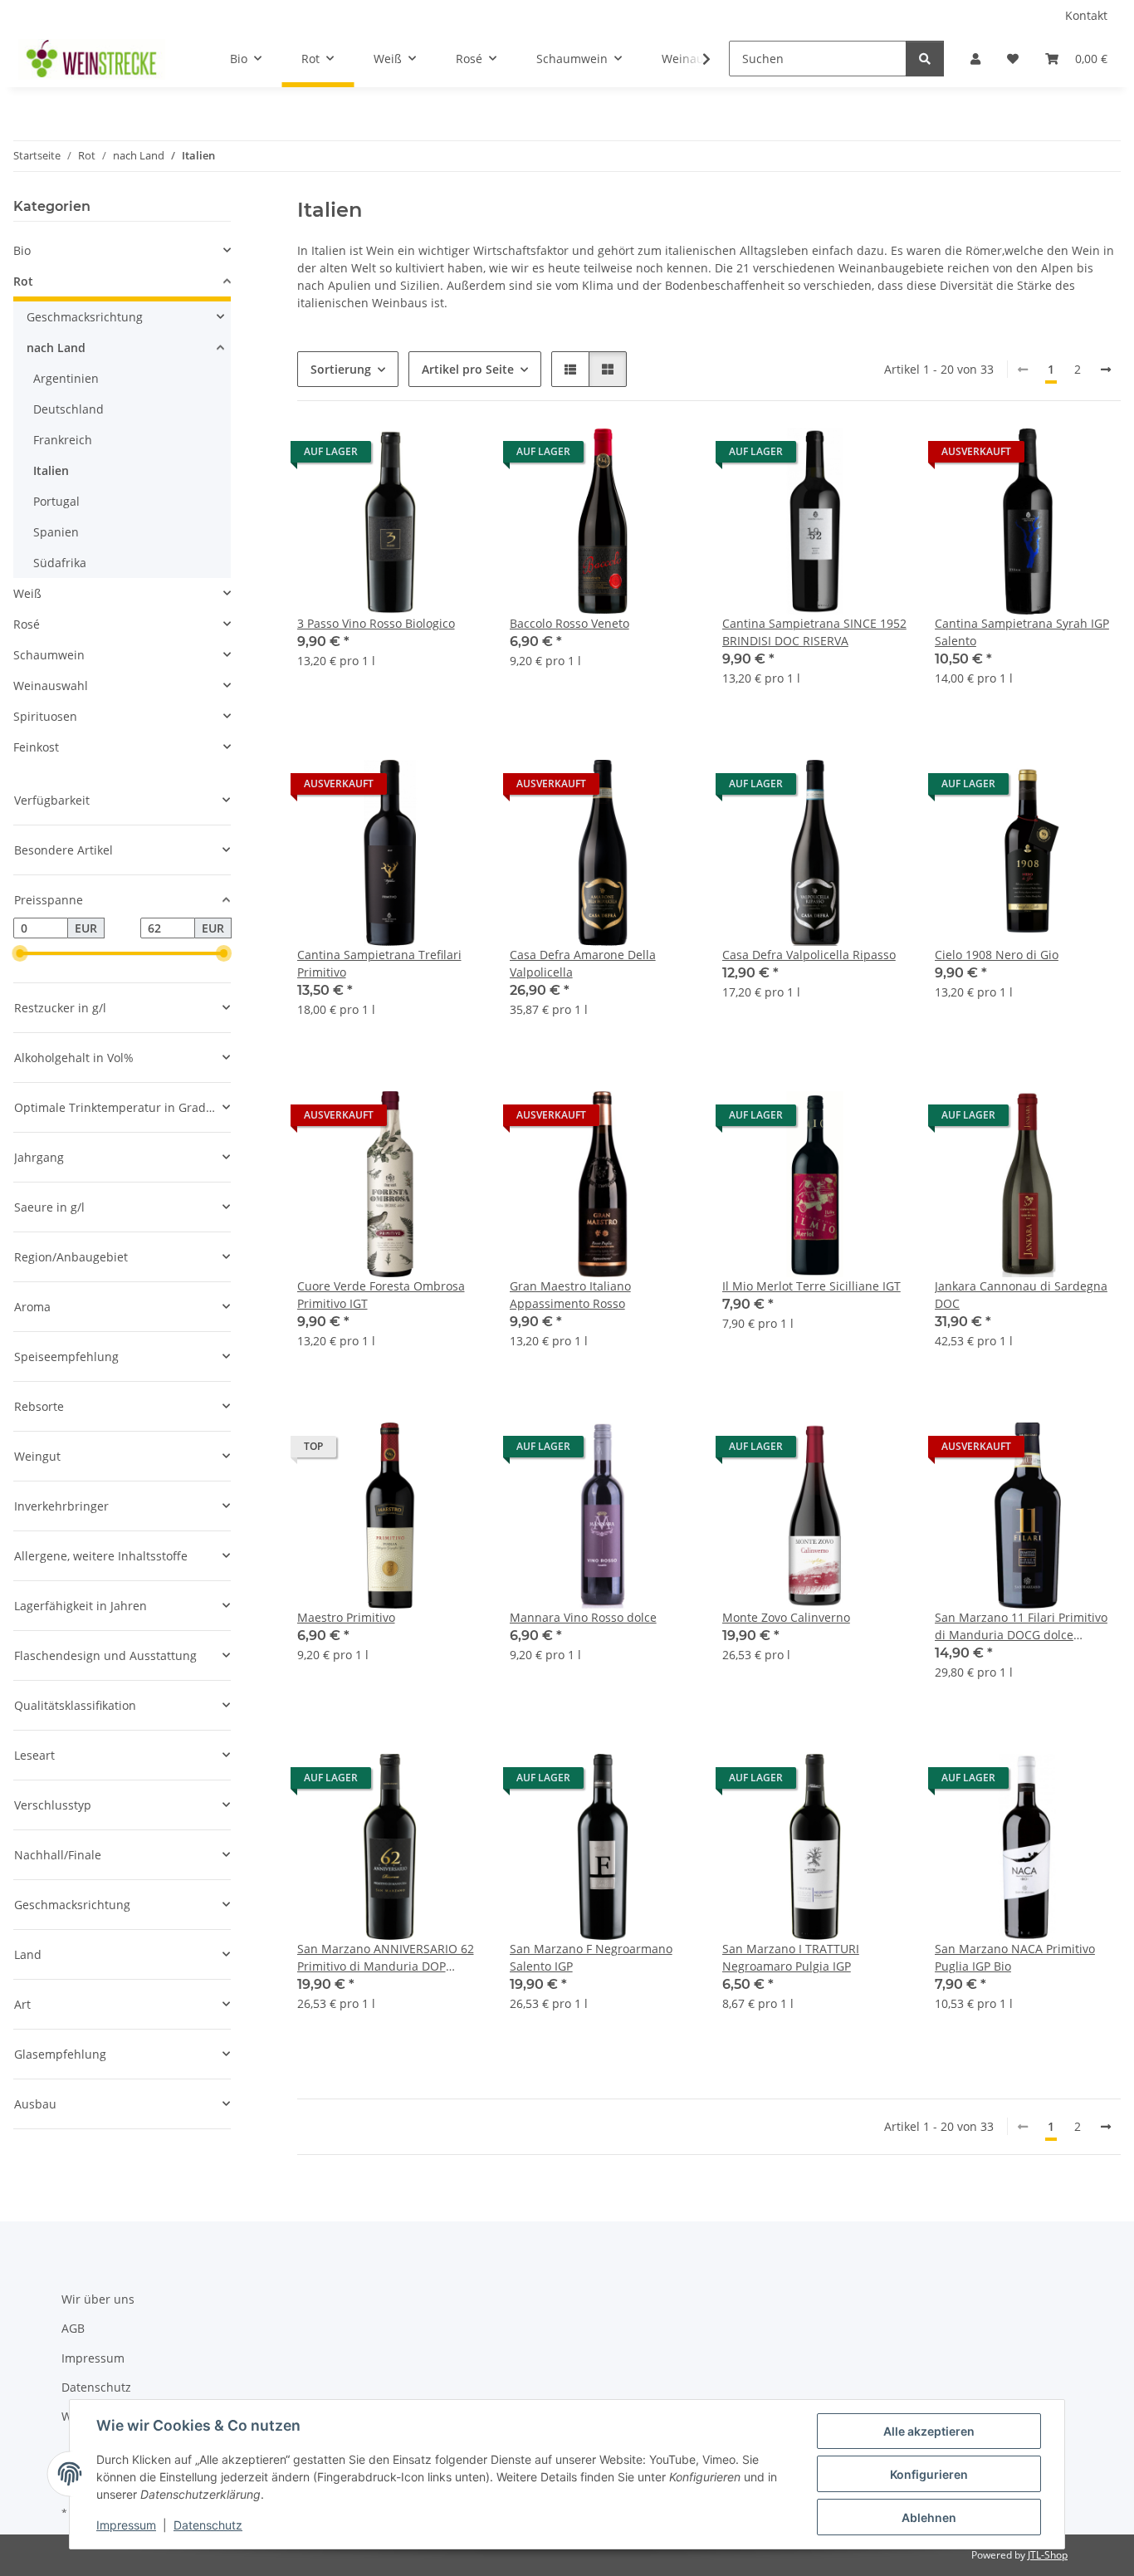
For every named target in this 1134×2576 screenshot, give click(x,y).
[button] (975, 59)
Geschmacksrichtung (85, 317)
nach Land (56, 348)
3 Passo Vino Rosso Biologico (376, 623)
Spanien (56, 532)
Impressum (126, 2525)
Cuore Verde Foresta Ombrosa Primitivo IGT (381, 1295)
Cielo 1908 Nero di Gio (997, 955)
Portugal (56, 501)
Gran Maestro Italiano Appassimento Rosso (570, 1295)
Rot (23, 281)
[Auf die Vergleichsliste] (412, 456)
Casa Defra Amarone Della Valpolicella (583, 963)
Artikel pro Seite (468, 369)
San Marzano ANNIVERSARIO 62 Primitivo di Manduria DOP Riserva (386, 1958)
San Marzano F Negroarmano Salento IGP (591, 1957)
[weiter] (1106, 370)
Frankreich (63, 440)
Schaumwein (49, 655)
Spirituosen (45, 716)
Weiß (27, 593)
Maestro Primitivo (346, 1617)
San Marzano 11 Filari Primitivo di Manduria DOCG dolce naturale (1021, 1626)
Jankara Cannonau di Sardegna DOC (1021, 1295)
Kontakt (1086, 15)
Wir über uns (98, 2299)
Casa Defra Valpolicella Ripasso (809, 955)
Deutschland (68, 409)
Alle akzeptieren (929, 2431)
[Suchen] (925, 59)
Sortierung (341, 369)
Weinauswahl (51, 686)
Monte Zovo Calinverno (786, 1617)
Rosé (27, 624)
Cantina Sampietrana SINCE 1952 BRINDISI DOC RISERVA (814, 632)
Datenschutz (208, 2525)
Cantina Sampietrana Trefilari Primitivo (379, 963)
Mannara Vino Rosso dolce (583, 1617)
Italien (51, 470)
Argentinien (66, 378)
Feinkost (36, 747)
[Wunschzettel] (1013, 59)
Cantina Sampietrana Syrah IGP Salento (1022, 632)
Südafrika (60, 563)
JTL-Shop (1048, 2555)
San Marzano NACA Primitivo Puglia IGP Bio (1015, 1957)
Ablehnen (929, 2517)
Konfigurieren (929, 2474)
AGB (73, 2328)
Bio (22, 250)
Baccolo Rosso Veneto (569, 623)
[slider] (20, 954)
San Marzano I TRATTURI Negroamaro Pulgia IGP (791, 1957)
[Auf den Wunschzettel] (455, 456)
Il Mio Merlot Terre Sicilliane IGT (811, 1286)
